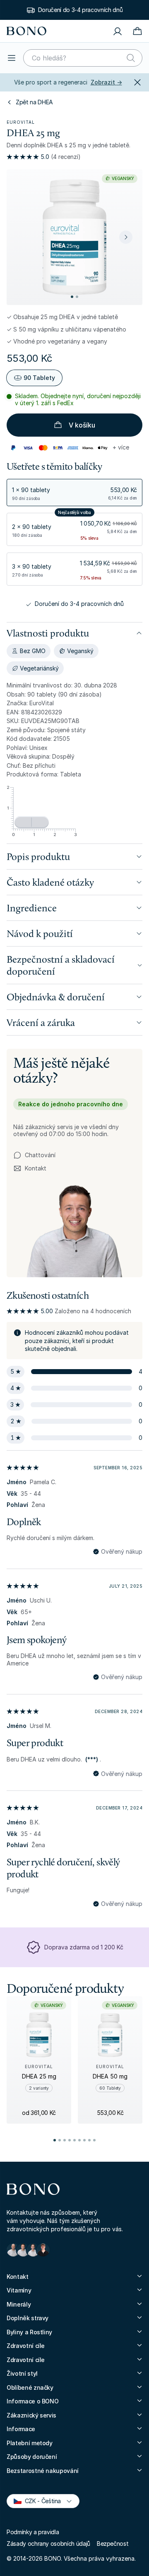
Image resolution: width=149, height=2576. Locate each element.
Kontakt (30, 1169)
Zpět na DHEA (34, 102)
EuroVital (21, 122)
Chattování (40, 1155)
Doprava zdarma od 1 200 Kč (84, 1947)
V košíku (82, 425)
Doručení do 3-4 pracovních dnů (79, 604)
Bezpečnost (113, 2544)
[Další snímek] (126, 237)
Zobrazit (106, 82)
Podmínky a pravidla (33, 2532)
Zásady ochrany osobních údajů (48, 2544)
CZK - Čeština (39, 2500)
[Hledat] (131, 58)
